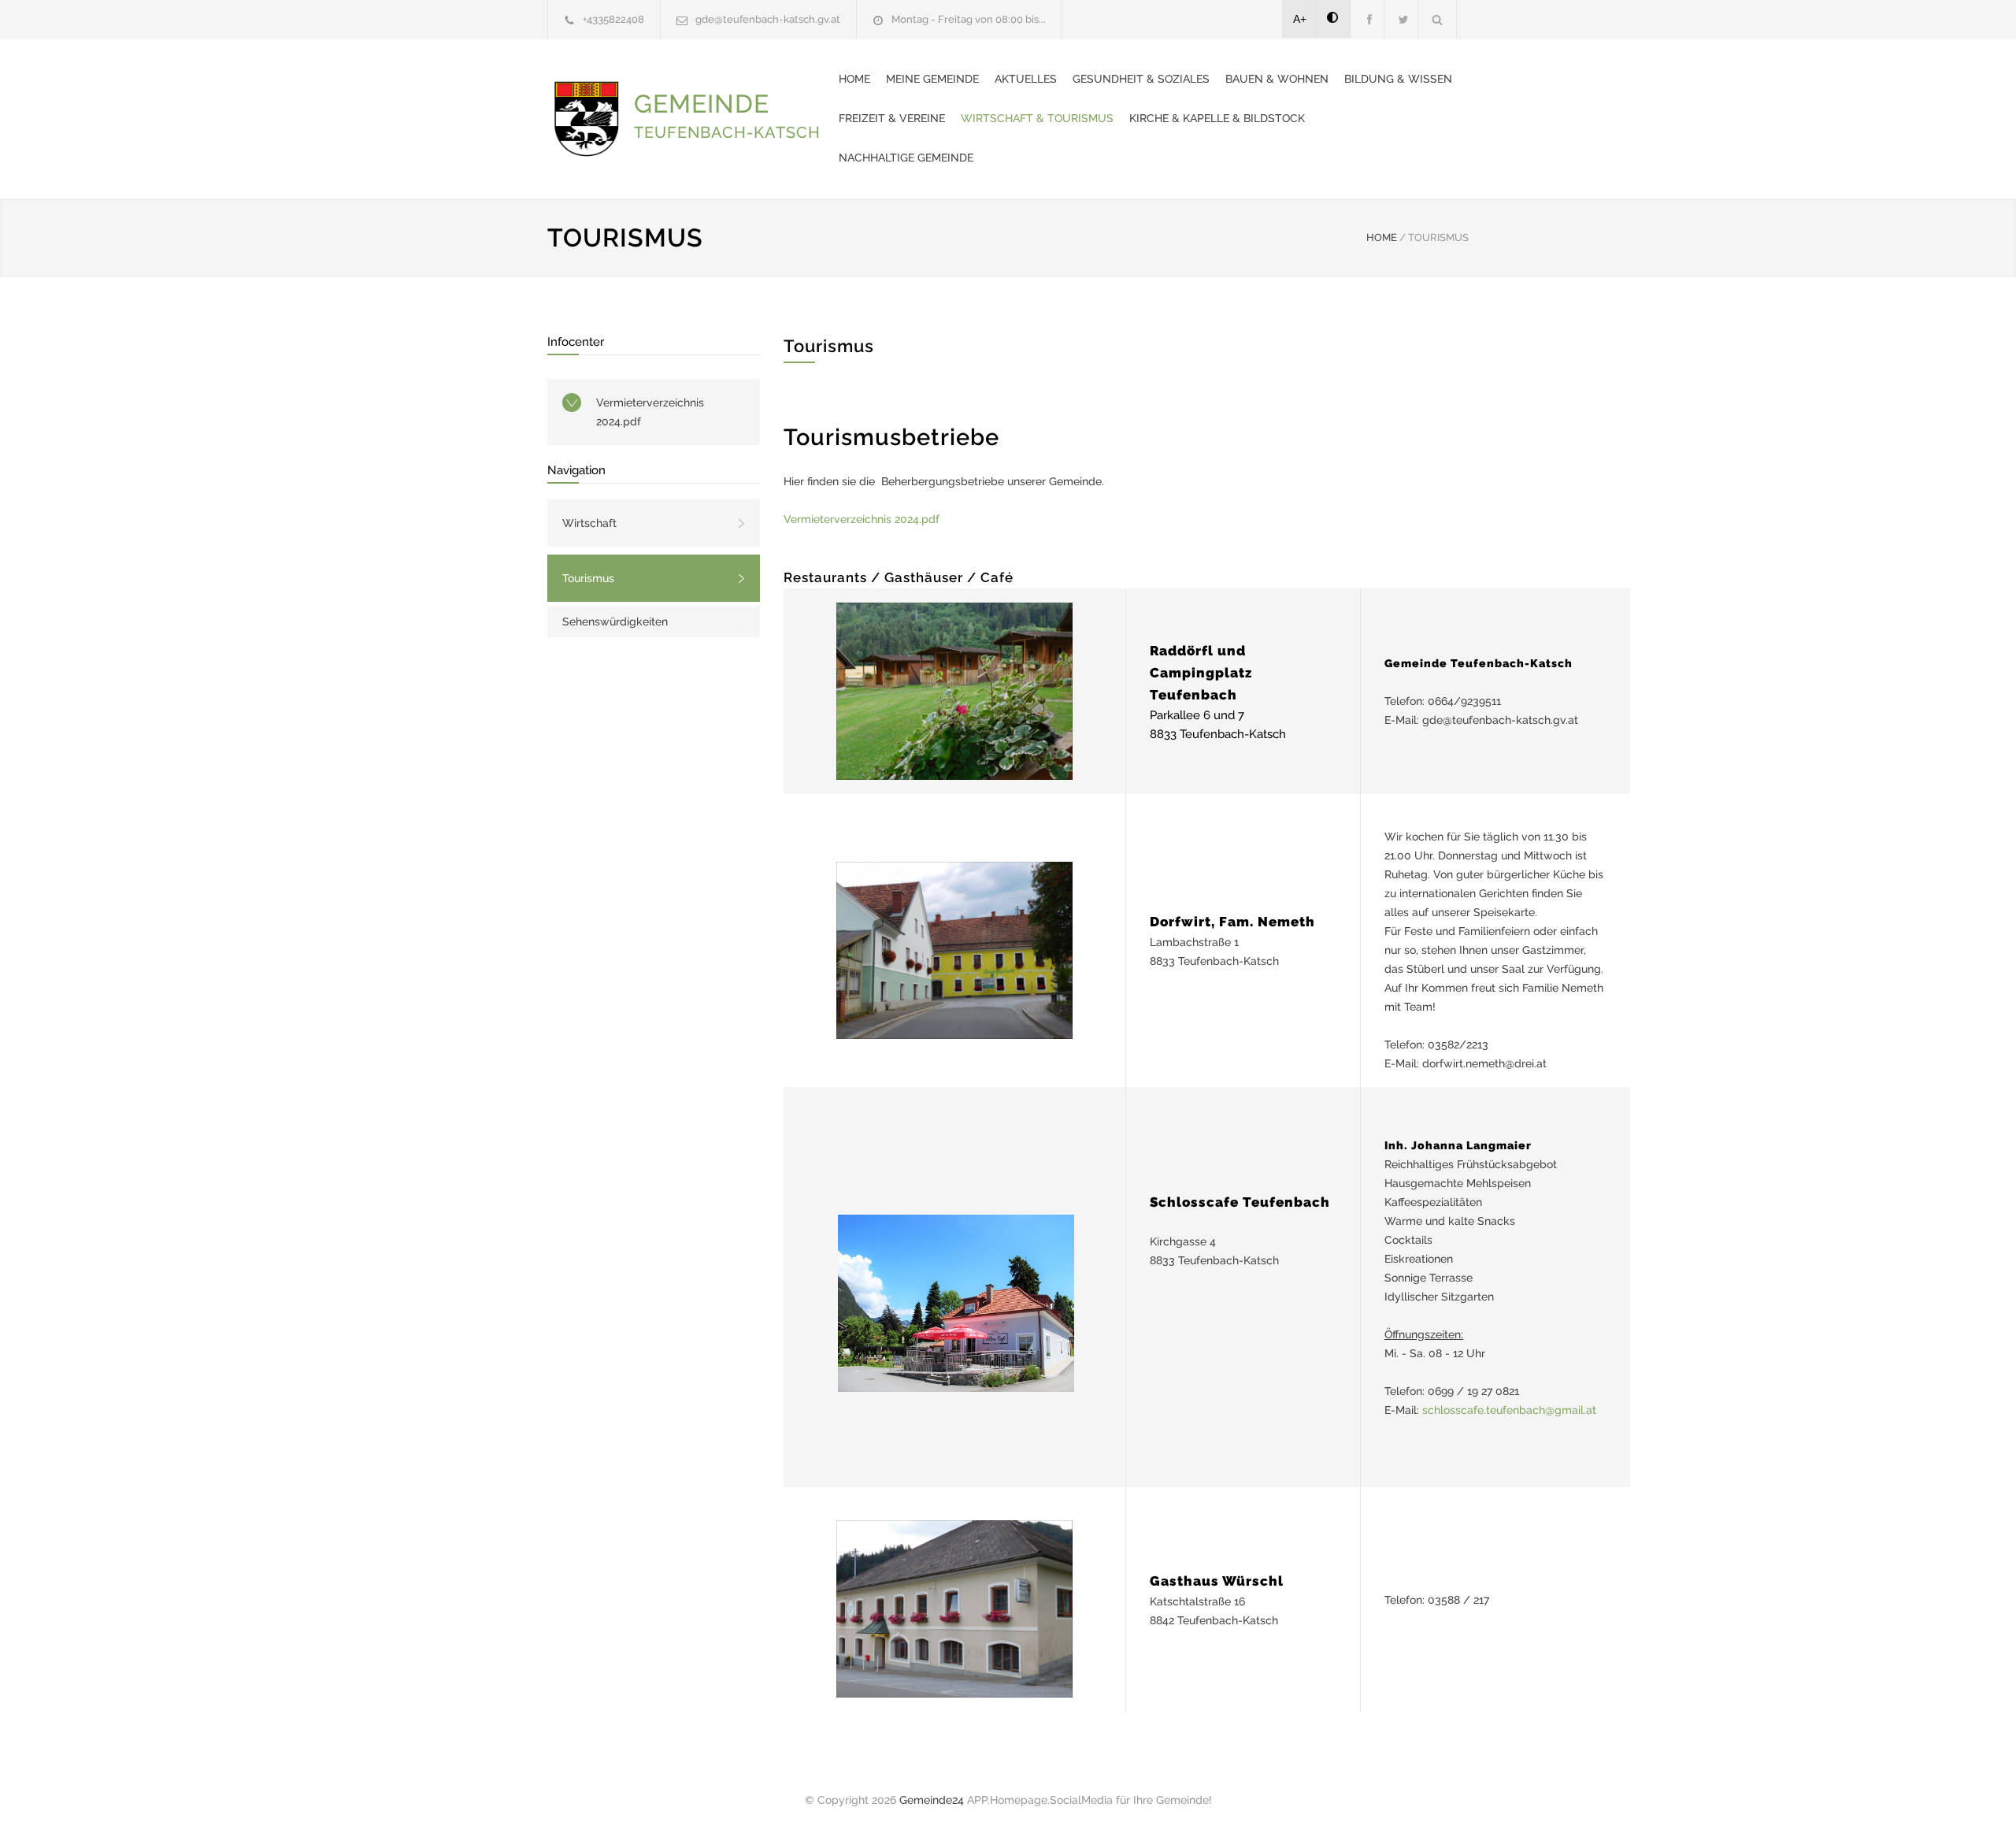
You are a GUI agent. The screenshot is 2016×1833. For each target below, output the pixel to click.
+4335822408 (613, 19)
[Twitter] (1401, 19)
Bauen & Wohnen (1277, 79)
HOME (1382, 237)
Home (854, 79)
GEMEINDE (727, 115)
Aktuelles (1026, 79)
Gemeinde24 (932, 1800)
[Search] (1438, 19)
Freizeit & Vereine (892, 118)
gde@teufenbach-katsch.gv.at (768, 19)
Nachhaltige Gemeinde (906, 158)
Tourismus (588, 578)
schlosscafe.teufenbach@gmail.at (1509, 1410)
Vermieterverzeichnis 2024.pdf (650, 412)
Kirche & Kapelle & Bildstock (1217, 118)
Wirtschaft (589, 523)
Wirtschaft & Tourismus (1037, 118)
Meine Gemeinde (932, 79)
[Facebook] (1367, 19)
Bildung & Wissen (1398, 79)
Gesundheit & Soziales (1141, 79)
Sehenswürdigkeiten (615, 622)
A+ (1300, 19)
